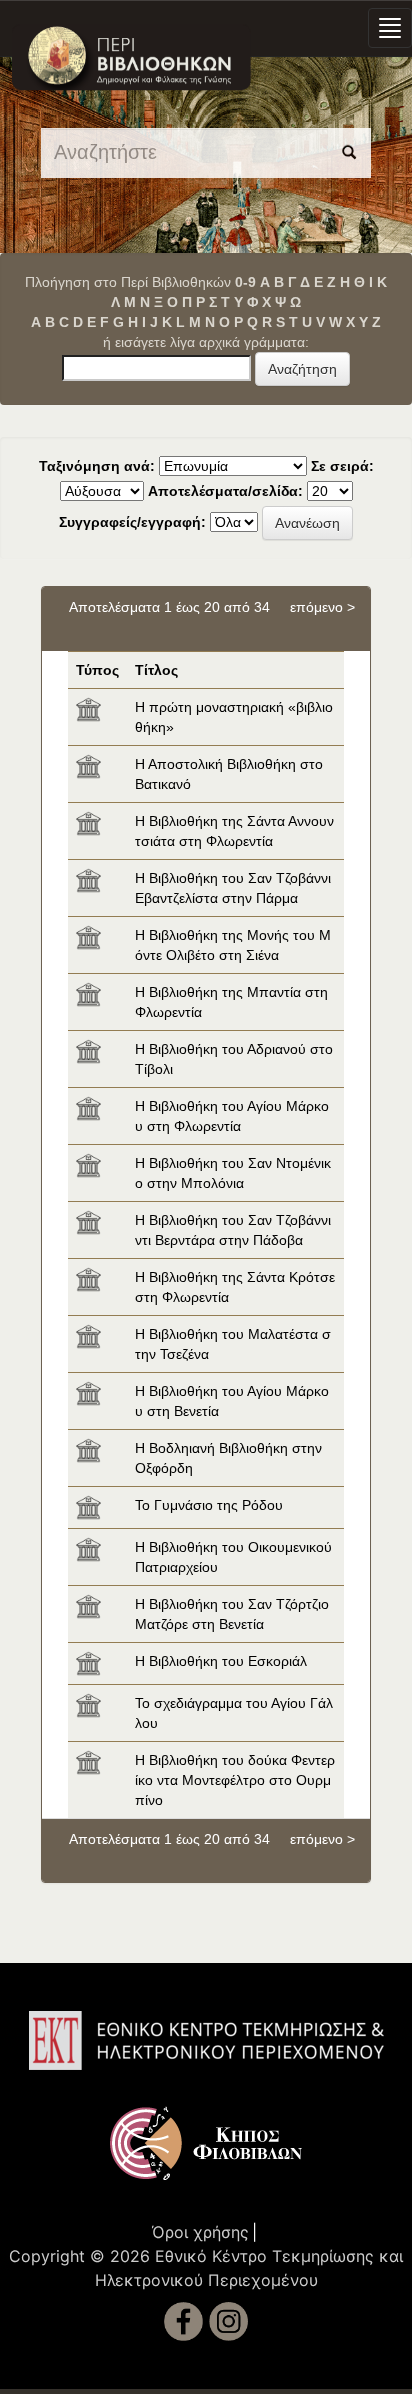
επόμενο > (322, 607)
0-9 (245, 282)
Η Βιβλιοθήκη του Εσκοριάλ (221, 1661)
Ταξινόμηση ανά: (97, 466)
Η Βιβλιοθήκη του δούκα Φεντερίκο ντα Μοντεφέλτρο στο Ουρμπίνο (235, 1780)
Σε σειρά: (342, 466)
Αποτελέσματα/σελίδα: (225, 491)
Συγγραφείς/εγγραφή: (132, 522)
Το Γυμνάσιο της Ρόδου (209, 1505)
